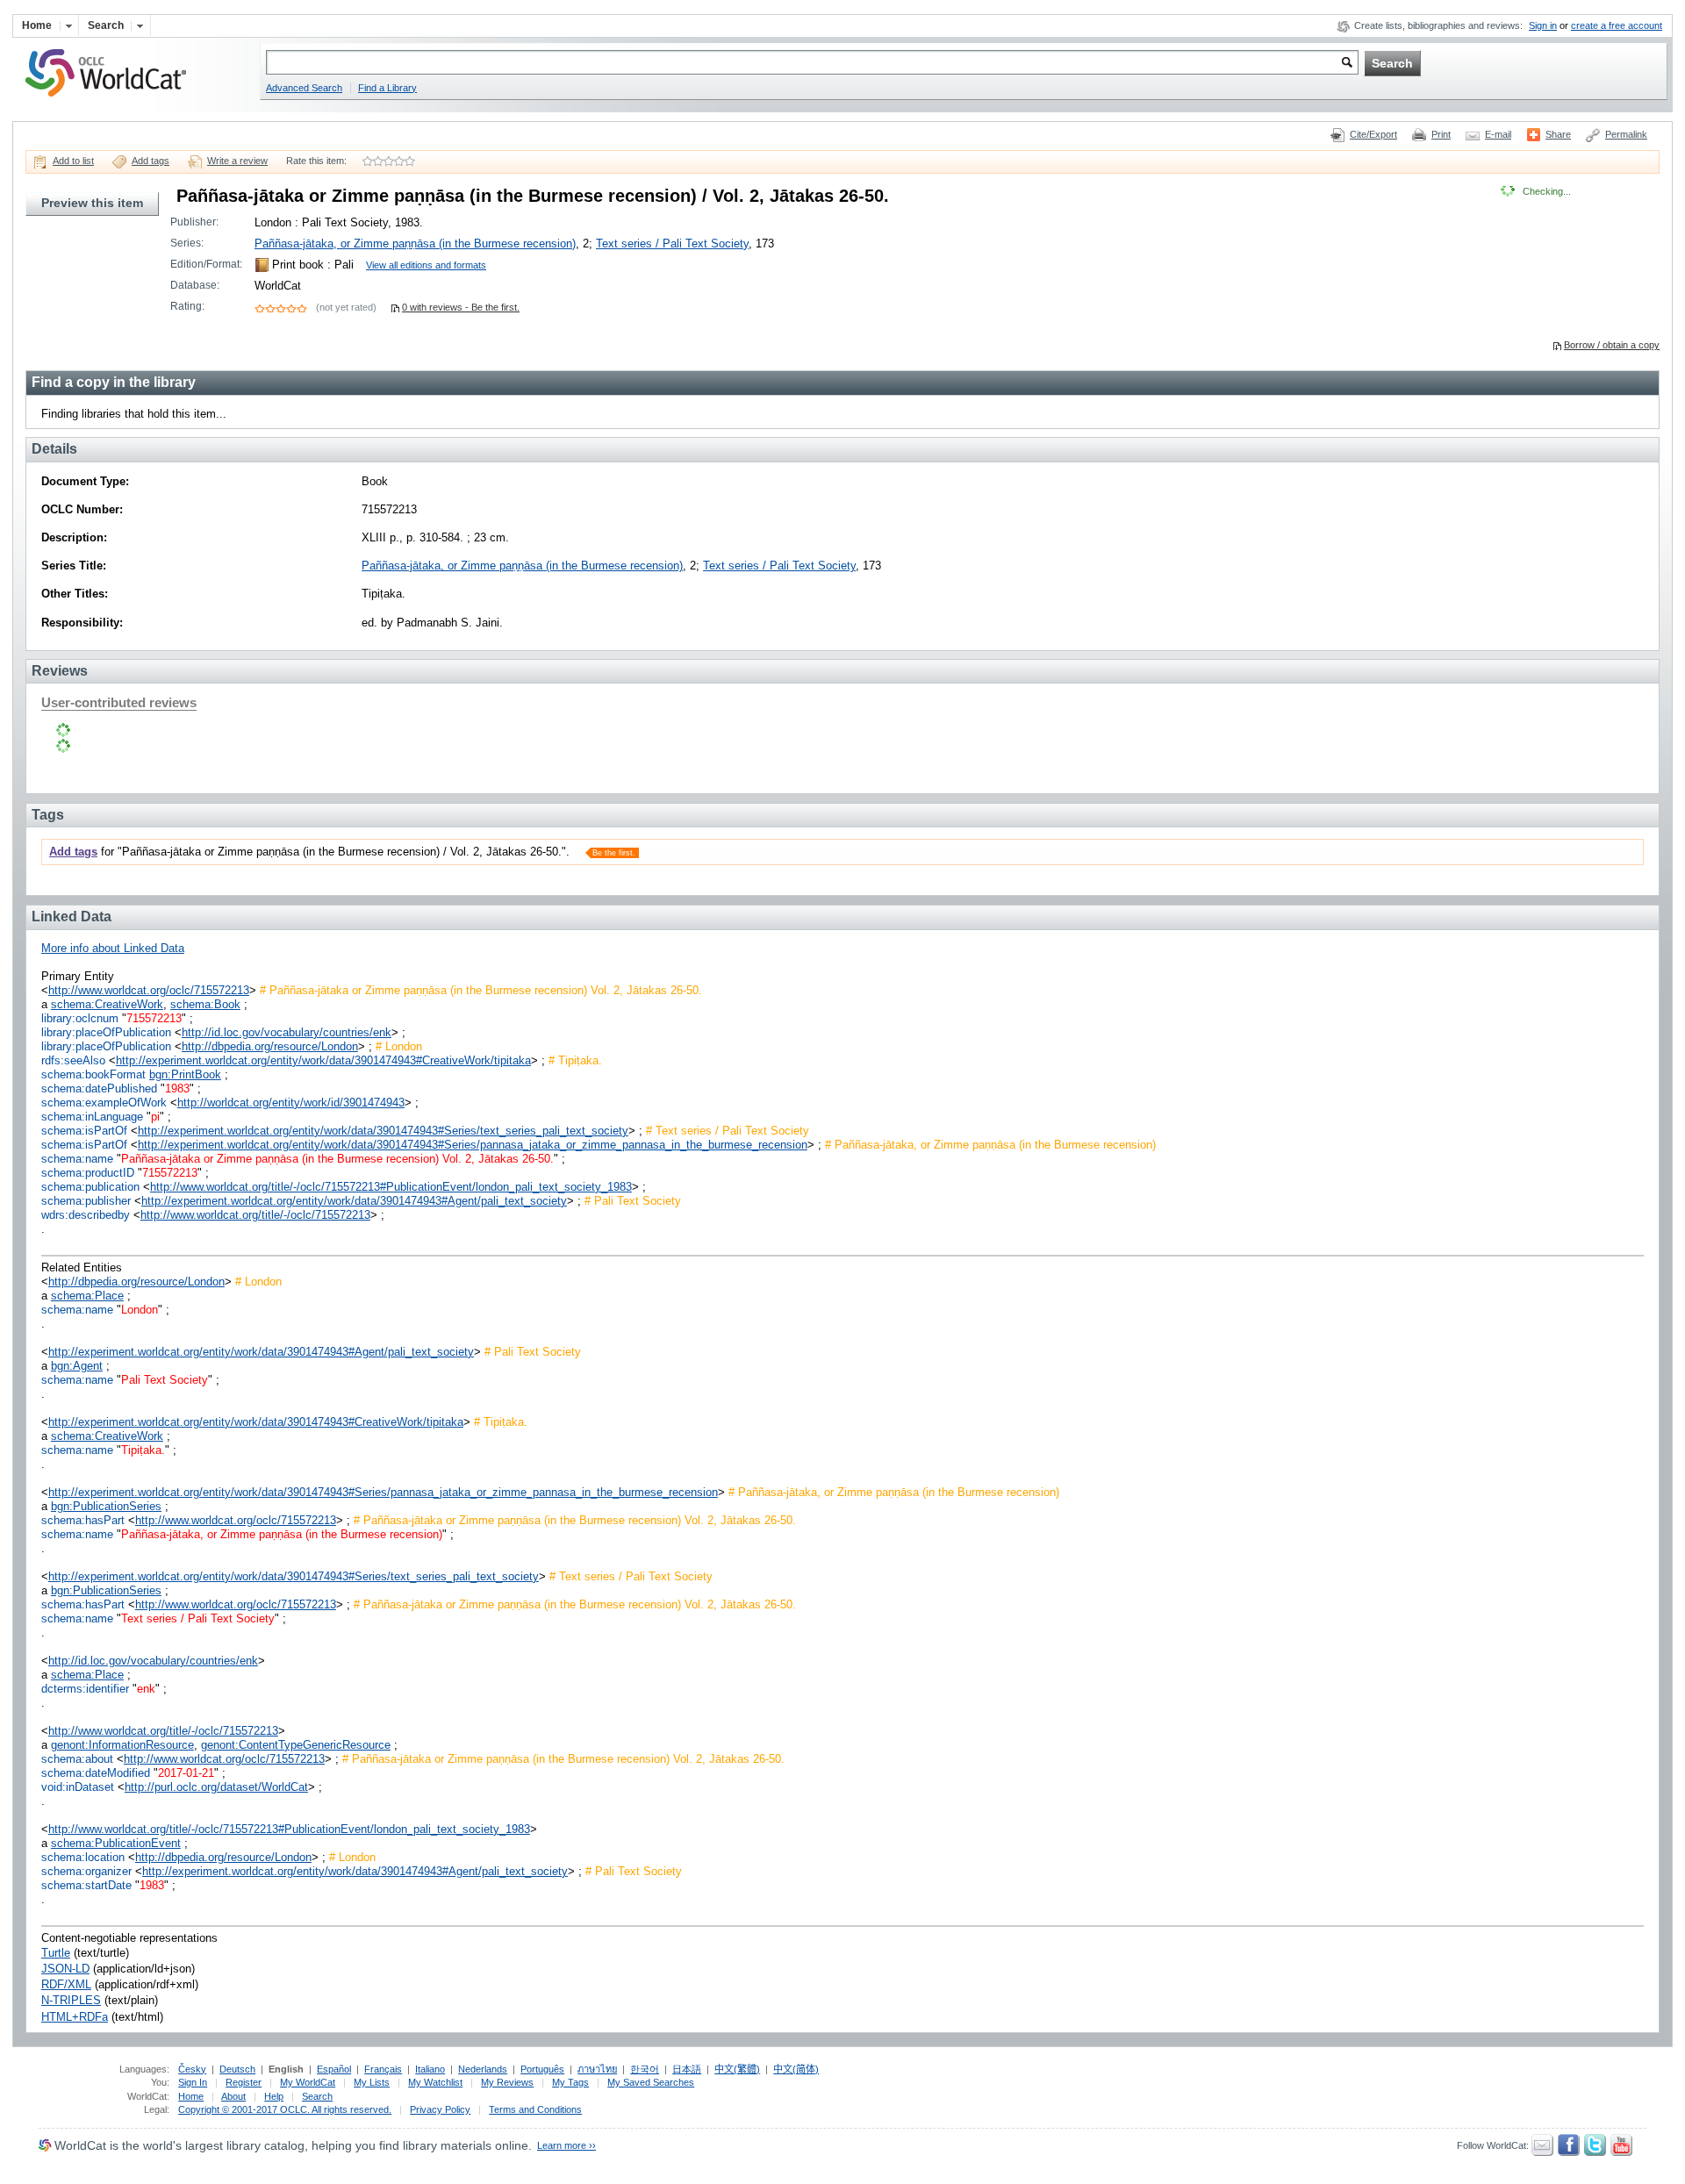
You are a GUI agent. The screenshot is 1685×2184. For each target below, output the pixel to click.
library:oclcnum (80, 1018)
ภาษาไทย (597, 2069)
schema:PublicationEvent (116, 1843)
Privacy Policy (440, 2109)
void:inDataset (78, 1787)
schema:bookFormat (93, 1074)
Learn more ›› (566, 2145)
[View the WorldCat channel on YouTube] (1621, 2152)
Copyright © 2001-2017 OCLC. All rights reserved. (285, 2109)
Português (542, 2069)
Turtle (56, 1953)
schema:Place (87, 1296)
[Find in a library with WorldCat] (115, 99)
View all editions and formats (426, 265)
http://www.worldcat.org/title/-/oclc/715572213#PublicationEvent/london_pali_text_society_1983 (391, 1187)
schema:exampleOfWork (104, 1103)
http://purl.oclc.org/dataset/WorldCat (216, 1787)
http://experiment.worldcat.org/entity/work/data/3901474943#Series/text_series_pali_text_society (383, 1131)
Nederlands (483, 2069)
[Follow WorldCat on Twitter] (1595, 2152)
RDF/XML (66, 1984)
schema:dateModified (96, 1773)
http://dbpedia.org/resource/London (270, 1046)
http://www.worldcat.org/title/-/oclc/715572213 (255, 1215)
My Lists (372, 2082)
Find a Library (387, 88)
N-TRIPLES (71, 2000)
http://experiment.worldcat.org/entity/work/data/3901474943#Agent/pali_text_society (354, 1201)
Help (274, 2096)
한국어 (645, 2069)
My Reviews (507, 2082)
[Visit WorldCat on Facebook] (1569, 2152)
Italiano (430, 2069)
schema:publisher (86, 1201)
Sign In (193, 2082)
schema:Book (205, 1004)
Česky (192, 2069)
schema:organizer (86, 1871)
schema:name (77, 1159)
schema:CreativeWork (107, 1004)
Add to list (73, 161)
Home (191, 2096)
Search (317, 2096)
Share (1558, 134)
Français (383, 2069)
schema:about (77, 1759)
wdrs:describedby (86, 1215)
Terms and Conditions (535, 2109)
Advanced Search (304, 88)
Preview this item (92, 203)
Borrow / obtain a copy (1612, 345)
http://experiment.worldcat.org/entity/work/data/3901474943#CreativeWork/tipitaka (323, 1060)
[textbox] (812, 62)
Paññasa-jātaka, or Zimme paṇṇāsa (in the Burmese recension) (415, 243)
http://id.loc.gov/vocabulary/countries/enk (287, 1032)
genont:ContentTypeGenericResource (296, 1745)
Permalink (1626, 134)
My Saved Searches (651, 2082)
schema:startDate (86, 1885)
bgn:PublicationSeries (106, 1506)
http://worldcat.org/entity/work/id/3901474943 (291, 1103)
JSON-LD (65, 1969)
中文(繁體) (737, 2069)
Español (334, 2069)
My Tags (570, 2082)
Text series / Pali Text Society (672, 243)
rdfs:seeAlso (73, 1060)
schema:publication (90, 1187)
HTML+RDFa (75, 2017)
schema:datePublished (99, 1088)
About (233, 2096)
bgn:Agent (77, 1366)
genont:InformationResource (122, 1745)
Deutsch (237, 2069)
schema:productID (88, 1173)
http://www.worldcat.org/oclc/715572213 (149, 990)
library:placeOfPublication (106, 1032)
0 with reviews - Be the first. (461, 307)
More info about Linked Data (113, 948)
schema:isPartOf (84, 1131)
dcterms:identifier (85, 1689)
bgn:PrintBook (185, 1074)
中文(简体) (796, 2069)
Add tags (151, 161)
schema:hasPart (83, 1520)
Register (244, 2082)
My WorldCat (308, 2082)
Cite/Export (1373, 134)
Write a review (237, 161)
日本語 (687, 2069)
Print (1441, 134)
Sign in (1543, 25)
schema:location (83, 1857)
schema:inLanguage (92, 1117)
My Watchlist (435, 2082)
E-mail (1498, 134)
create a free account (1617, 25)
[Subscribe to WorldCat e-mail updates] (1542, 2152)
